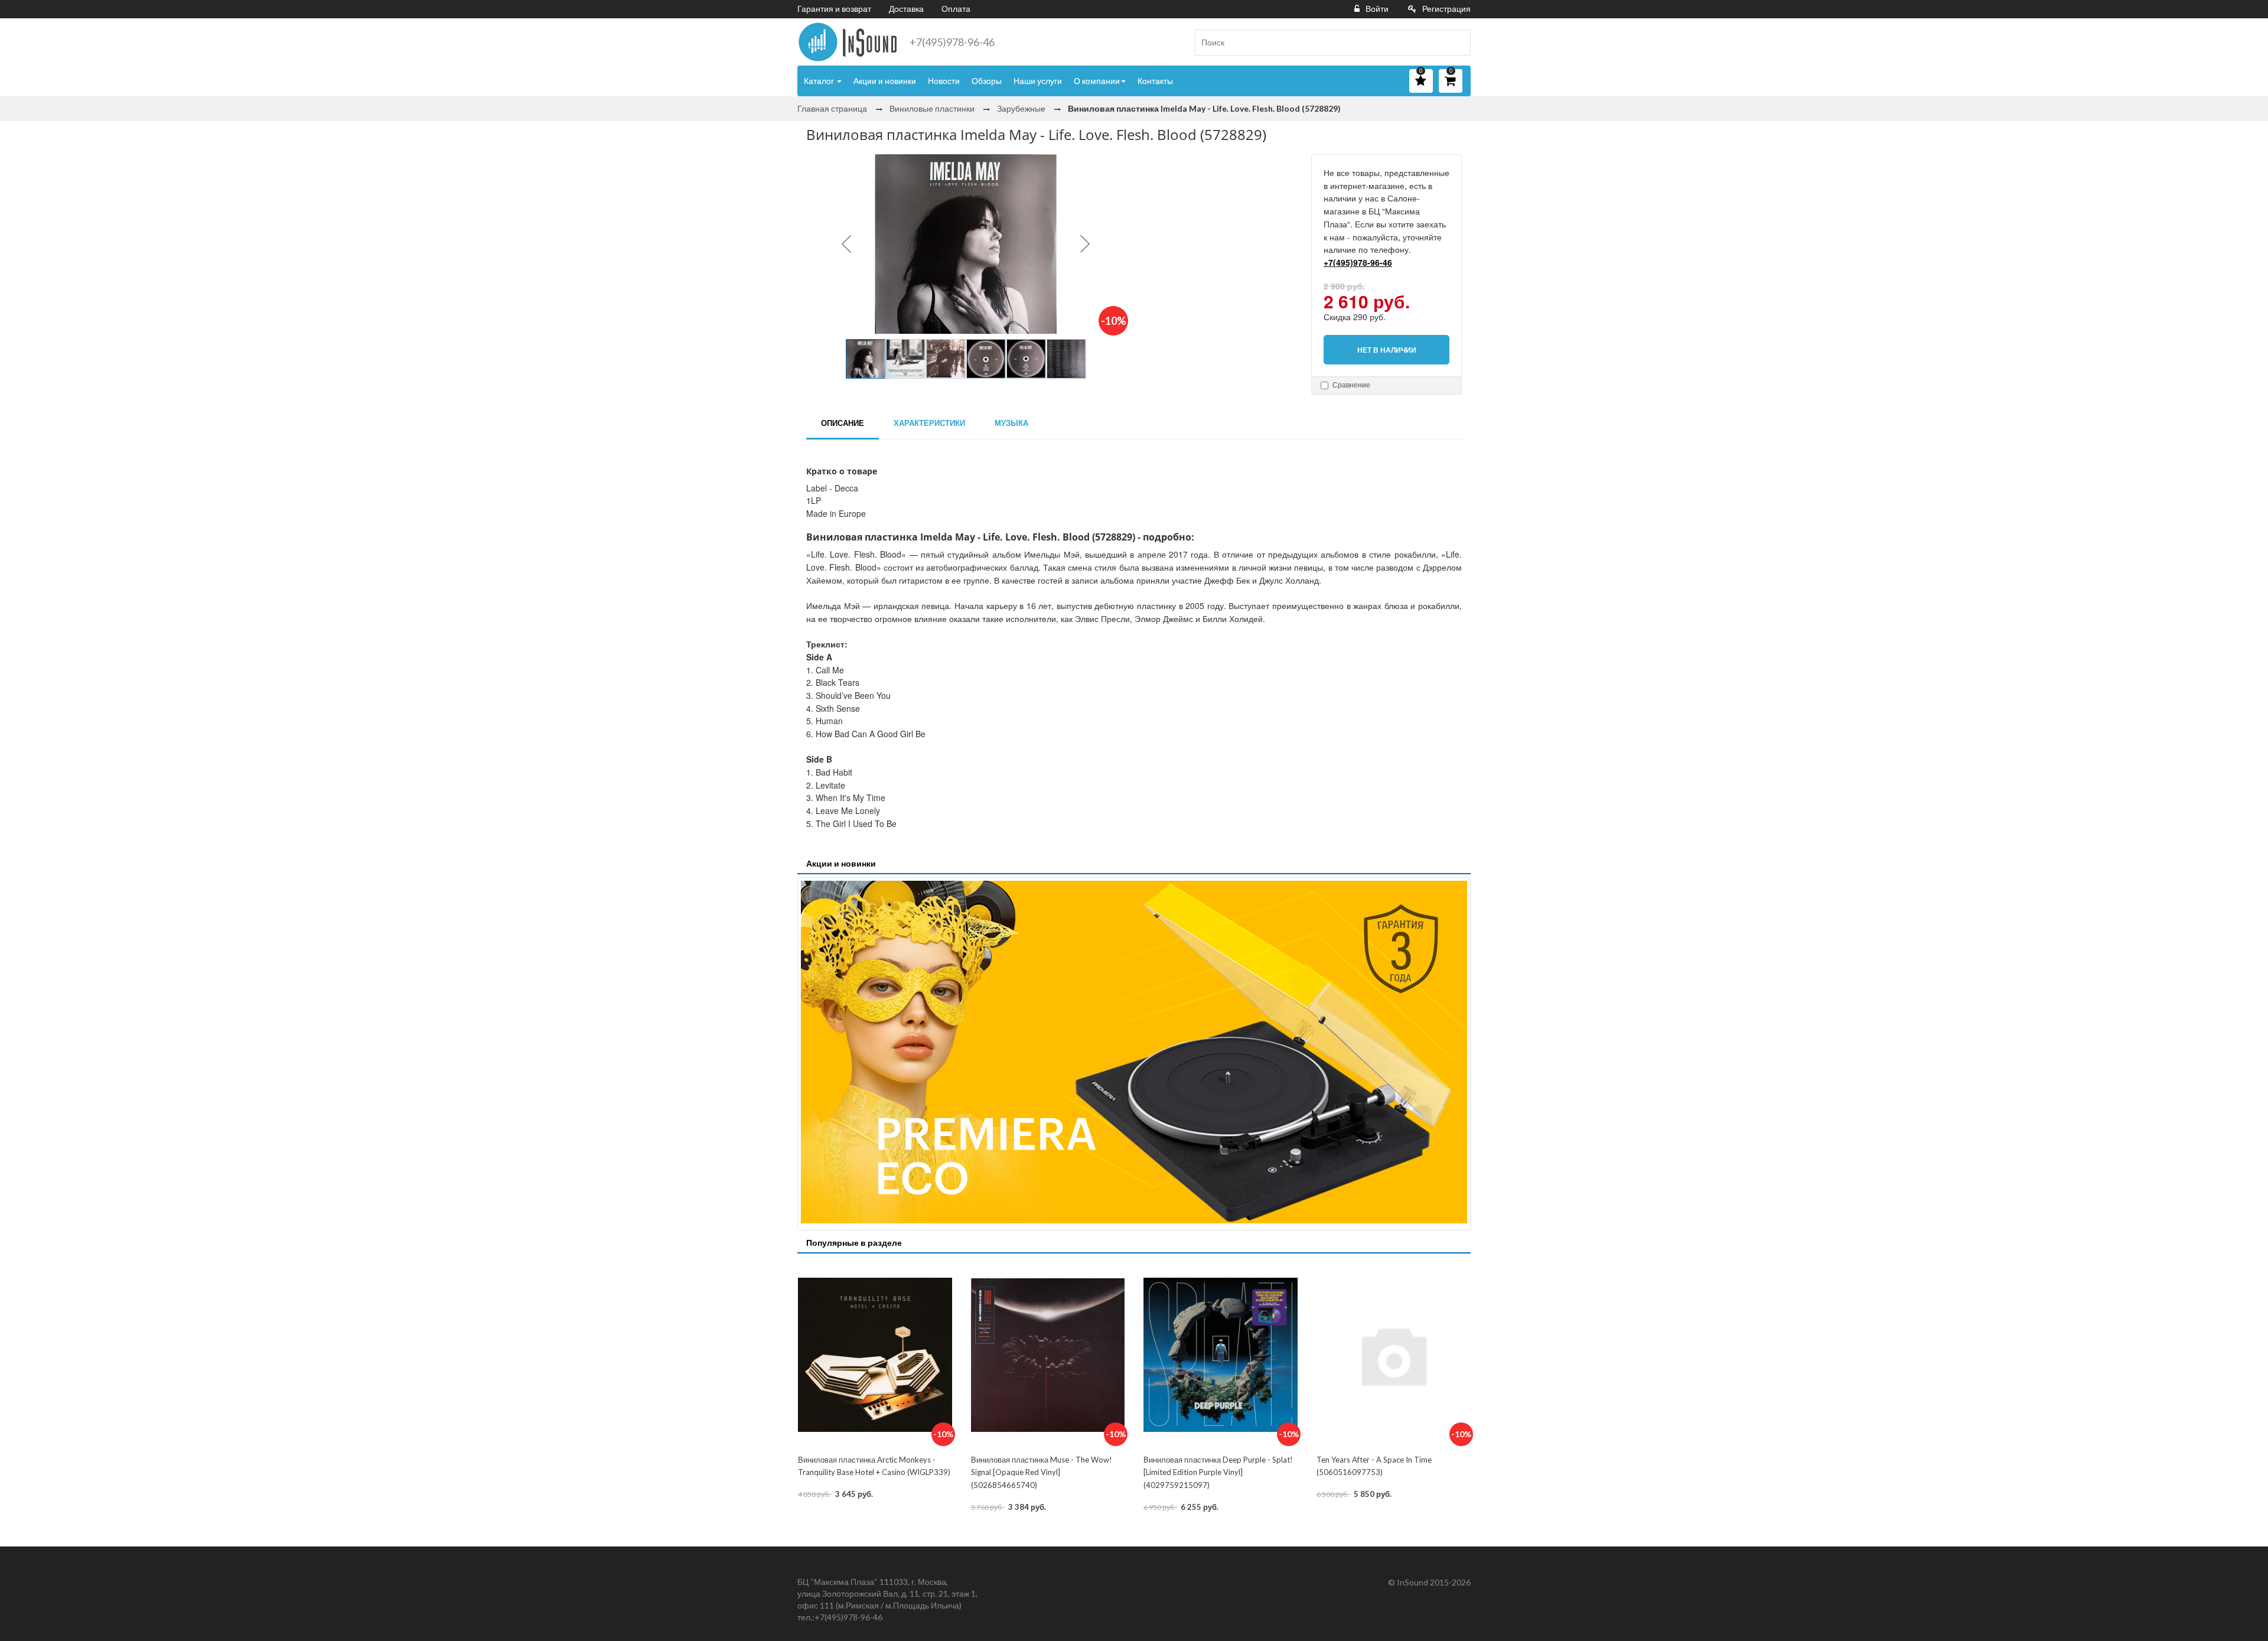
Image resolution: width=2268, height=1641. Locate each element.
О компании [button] (1097, 81)
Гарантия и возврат (834, 9)
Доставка (906, 9)
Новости (944, 81)
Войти (1377, 9)
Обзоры (987, 81)
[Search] (1457, 43)
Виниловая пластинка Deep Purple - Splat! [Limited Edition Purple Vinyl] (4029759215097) (1218, 1472)
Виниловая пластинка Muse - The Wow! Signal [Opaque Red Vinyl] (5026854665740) (1042, 1472)
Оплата (956, 9)
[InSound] (848, 42)
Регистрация (1446, 9)
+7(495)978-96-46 (952, 42)
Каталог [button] (820, 81)
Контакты (1155, 81)
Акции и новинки (885, 81)
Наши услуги (1038, 81)
